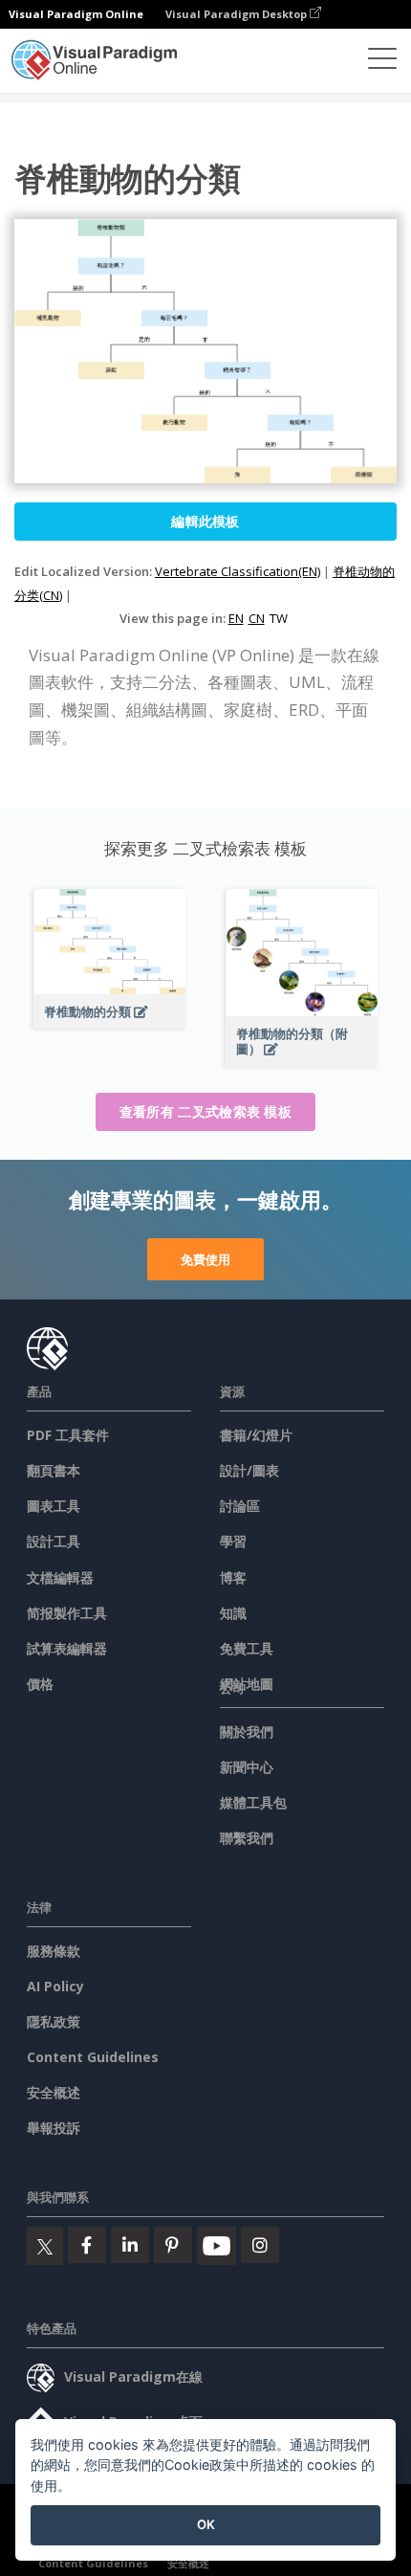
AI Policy (55, 1986)
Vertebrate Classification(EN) (238, 571)
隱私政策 (54, 2021)
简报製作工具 (67, 1613)
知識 (233, 1613)
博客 (233, 1577)
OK (206, 2524)
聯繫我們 (247, 1838)
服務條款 (54, 1951)
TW (279, 618)
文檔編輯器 (60, 1577)
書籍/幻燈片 (256, 1435)
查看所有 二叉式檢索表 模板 (205, 1111)
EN (236, 618)
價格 (40, 1684)
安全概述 (54, 2092)
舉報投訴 (54, 2128)
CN (257, 618)
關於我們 (247, 1732)
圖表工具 (54, 1506)
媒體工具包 (253, 1802)
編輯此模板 (205, 521)
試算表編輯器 (67, 1648)
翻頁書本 (54, 1470)
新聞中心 (247, 1767)
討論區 (240, 1506)
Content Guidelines (93, 2057)
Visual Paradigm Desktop (238, 14)
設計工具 (54, 1541)
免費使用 (205, 1259)
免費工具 (247, 1648)
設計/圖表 (249, 1470)
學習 (233, 1541)
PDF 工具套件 (68, 1435)
